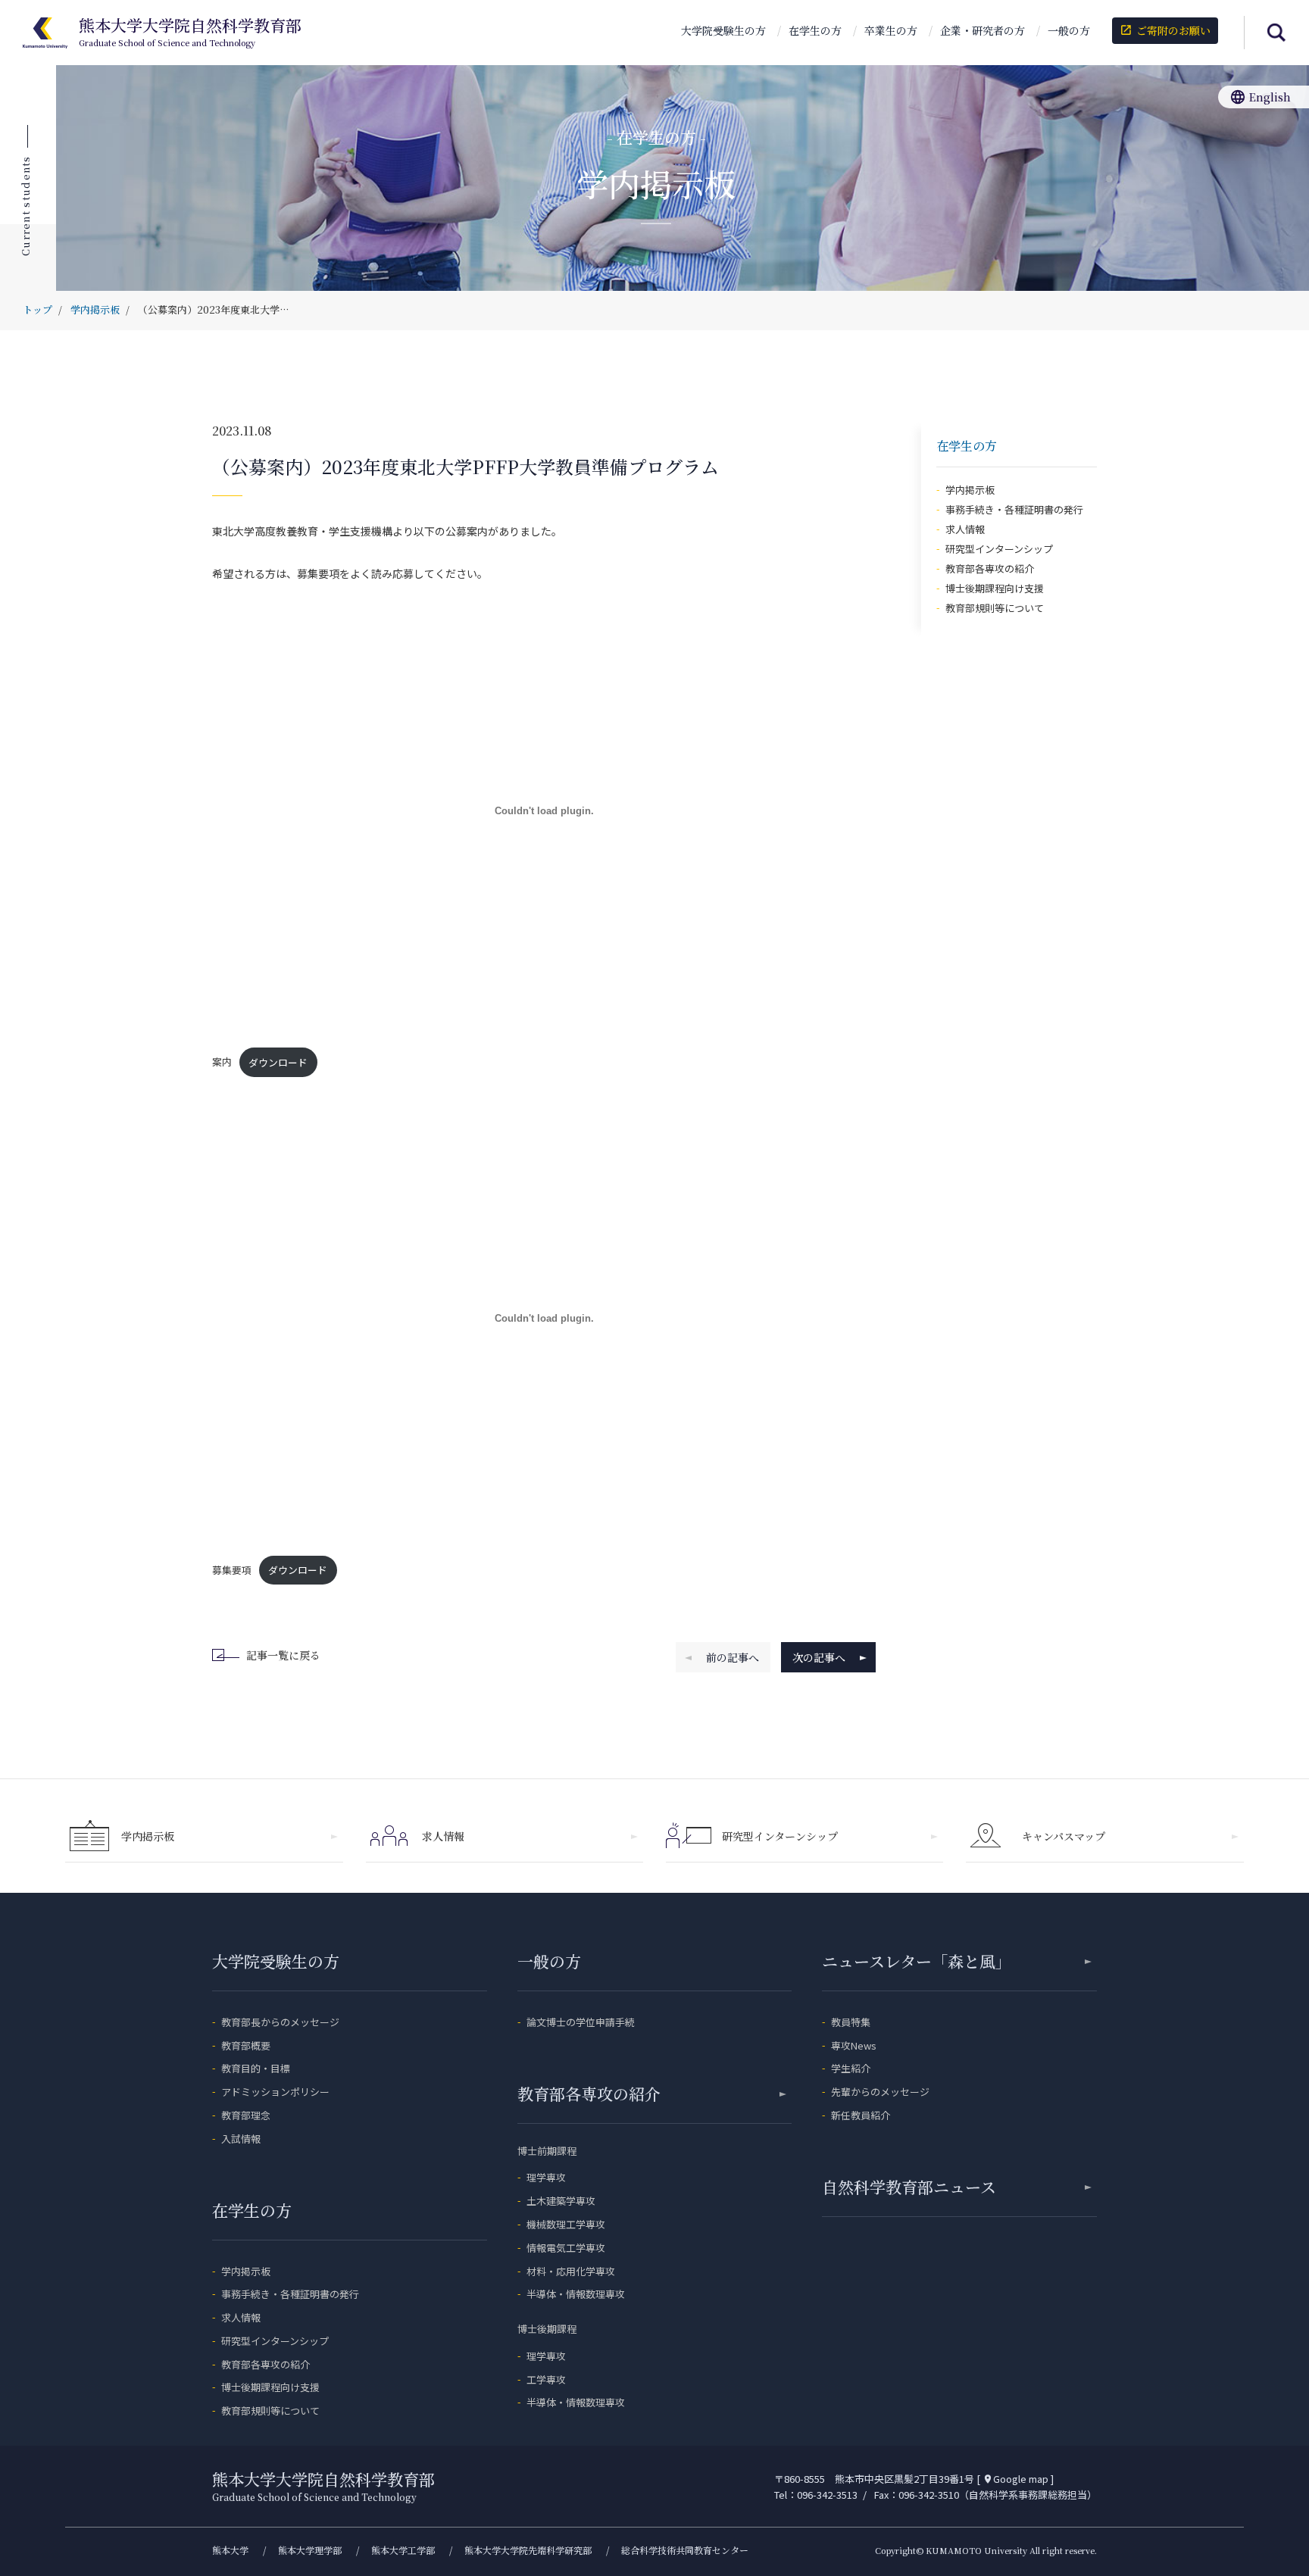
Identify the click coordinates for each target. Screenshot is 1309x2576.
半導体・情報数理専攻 (576, 2294)
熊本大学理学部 (310, 2550)
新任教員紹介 (861, 2115)
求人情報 (965, 529)
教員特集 (851, 2022)
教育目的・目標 (256, 2068)
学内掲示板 (970, 490)
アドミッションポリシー (275, 2092)
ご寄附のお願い (1165, 30)
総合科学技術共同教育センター (685, 2550)
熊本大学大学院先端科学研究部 (528, 2550)
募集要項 (232, 1570)
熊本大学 (230, 2550)
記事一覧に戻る (283, 1655)
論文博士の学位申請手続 (581, 2022)
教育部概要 (246, 2045)
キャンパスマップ (1064, 1836)
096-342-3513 (827, 2495)
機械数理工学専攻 (566, 2224)
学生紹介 (851, 2068)
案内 (222, 1062)
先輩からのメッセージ (880, 2092)
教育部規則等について (995, 608)
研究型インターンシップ (999, 549)
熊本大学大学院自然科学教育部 (190, 33)
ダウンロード (278, 1062)
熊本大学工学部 (403, 2550)
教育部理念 (246, 2115)
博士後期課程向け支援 (995, 588)
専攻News (854, 2045)
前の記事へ (733, 1657)
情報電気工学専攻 (566, 2248)
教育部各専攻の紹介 (990, 568)
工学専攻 (546, 2379)
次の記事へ (819, 1657)
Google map (1015, 2479)
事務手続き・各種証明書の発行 (1014, 509)
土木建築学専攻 (561, 2201)
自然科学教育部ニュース (909, 2187)
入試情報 (241, 2139)
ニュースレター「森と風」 (917, 1961)
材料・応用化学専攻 (571, 2271)
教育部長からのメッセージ (280, 2022)
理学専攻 (546, 2177)
